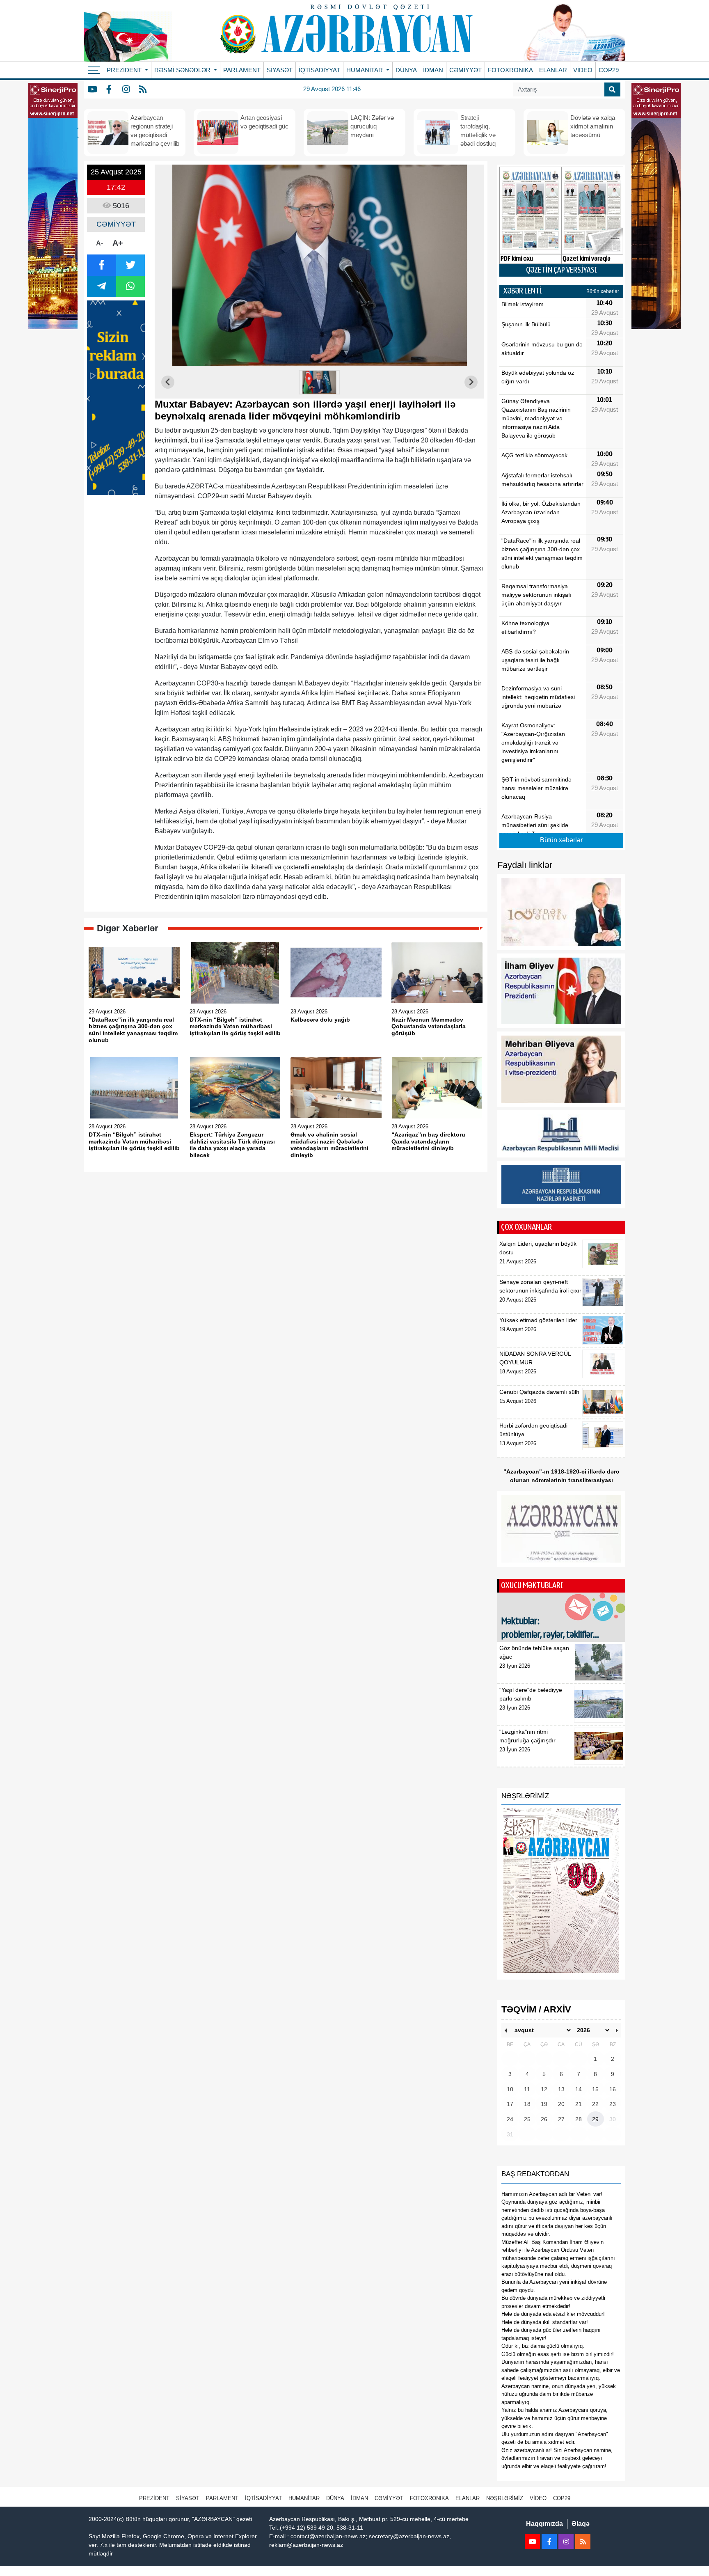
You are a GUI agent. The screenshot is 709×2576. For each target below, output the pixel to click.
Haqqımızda (544, 2524)
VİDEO (583, 70)
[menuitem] (320, 382)
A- (99, 243)
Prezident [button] (125, 70)
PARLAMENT (242, 70)
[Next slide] (471, 382)
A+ (118, 243)
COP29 (609, 70)
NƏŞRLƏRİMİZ (505, 2498)
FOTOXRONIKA (510, 70)
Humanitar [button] (365, 70)
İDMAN (433, 70)
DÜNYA (406, 70)
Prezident (154, 2498)
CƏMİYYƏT (465, 70)
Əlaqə (581, 2524)
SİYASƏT (280, 70)
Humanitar (304, 2498)
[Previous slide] (168, 382)
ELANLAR (553, 70)
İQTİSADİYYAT (319, 70)
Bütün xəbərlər (603, 291)
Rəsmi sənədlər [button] (183, 70)
